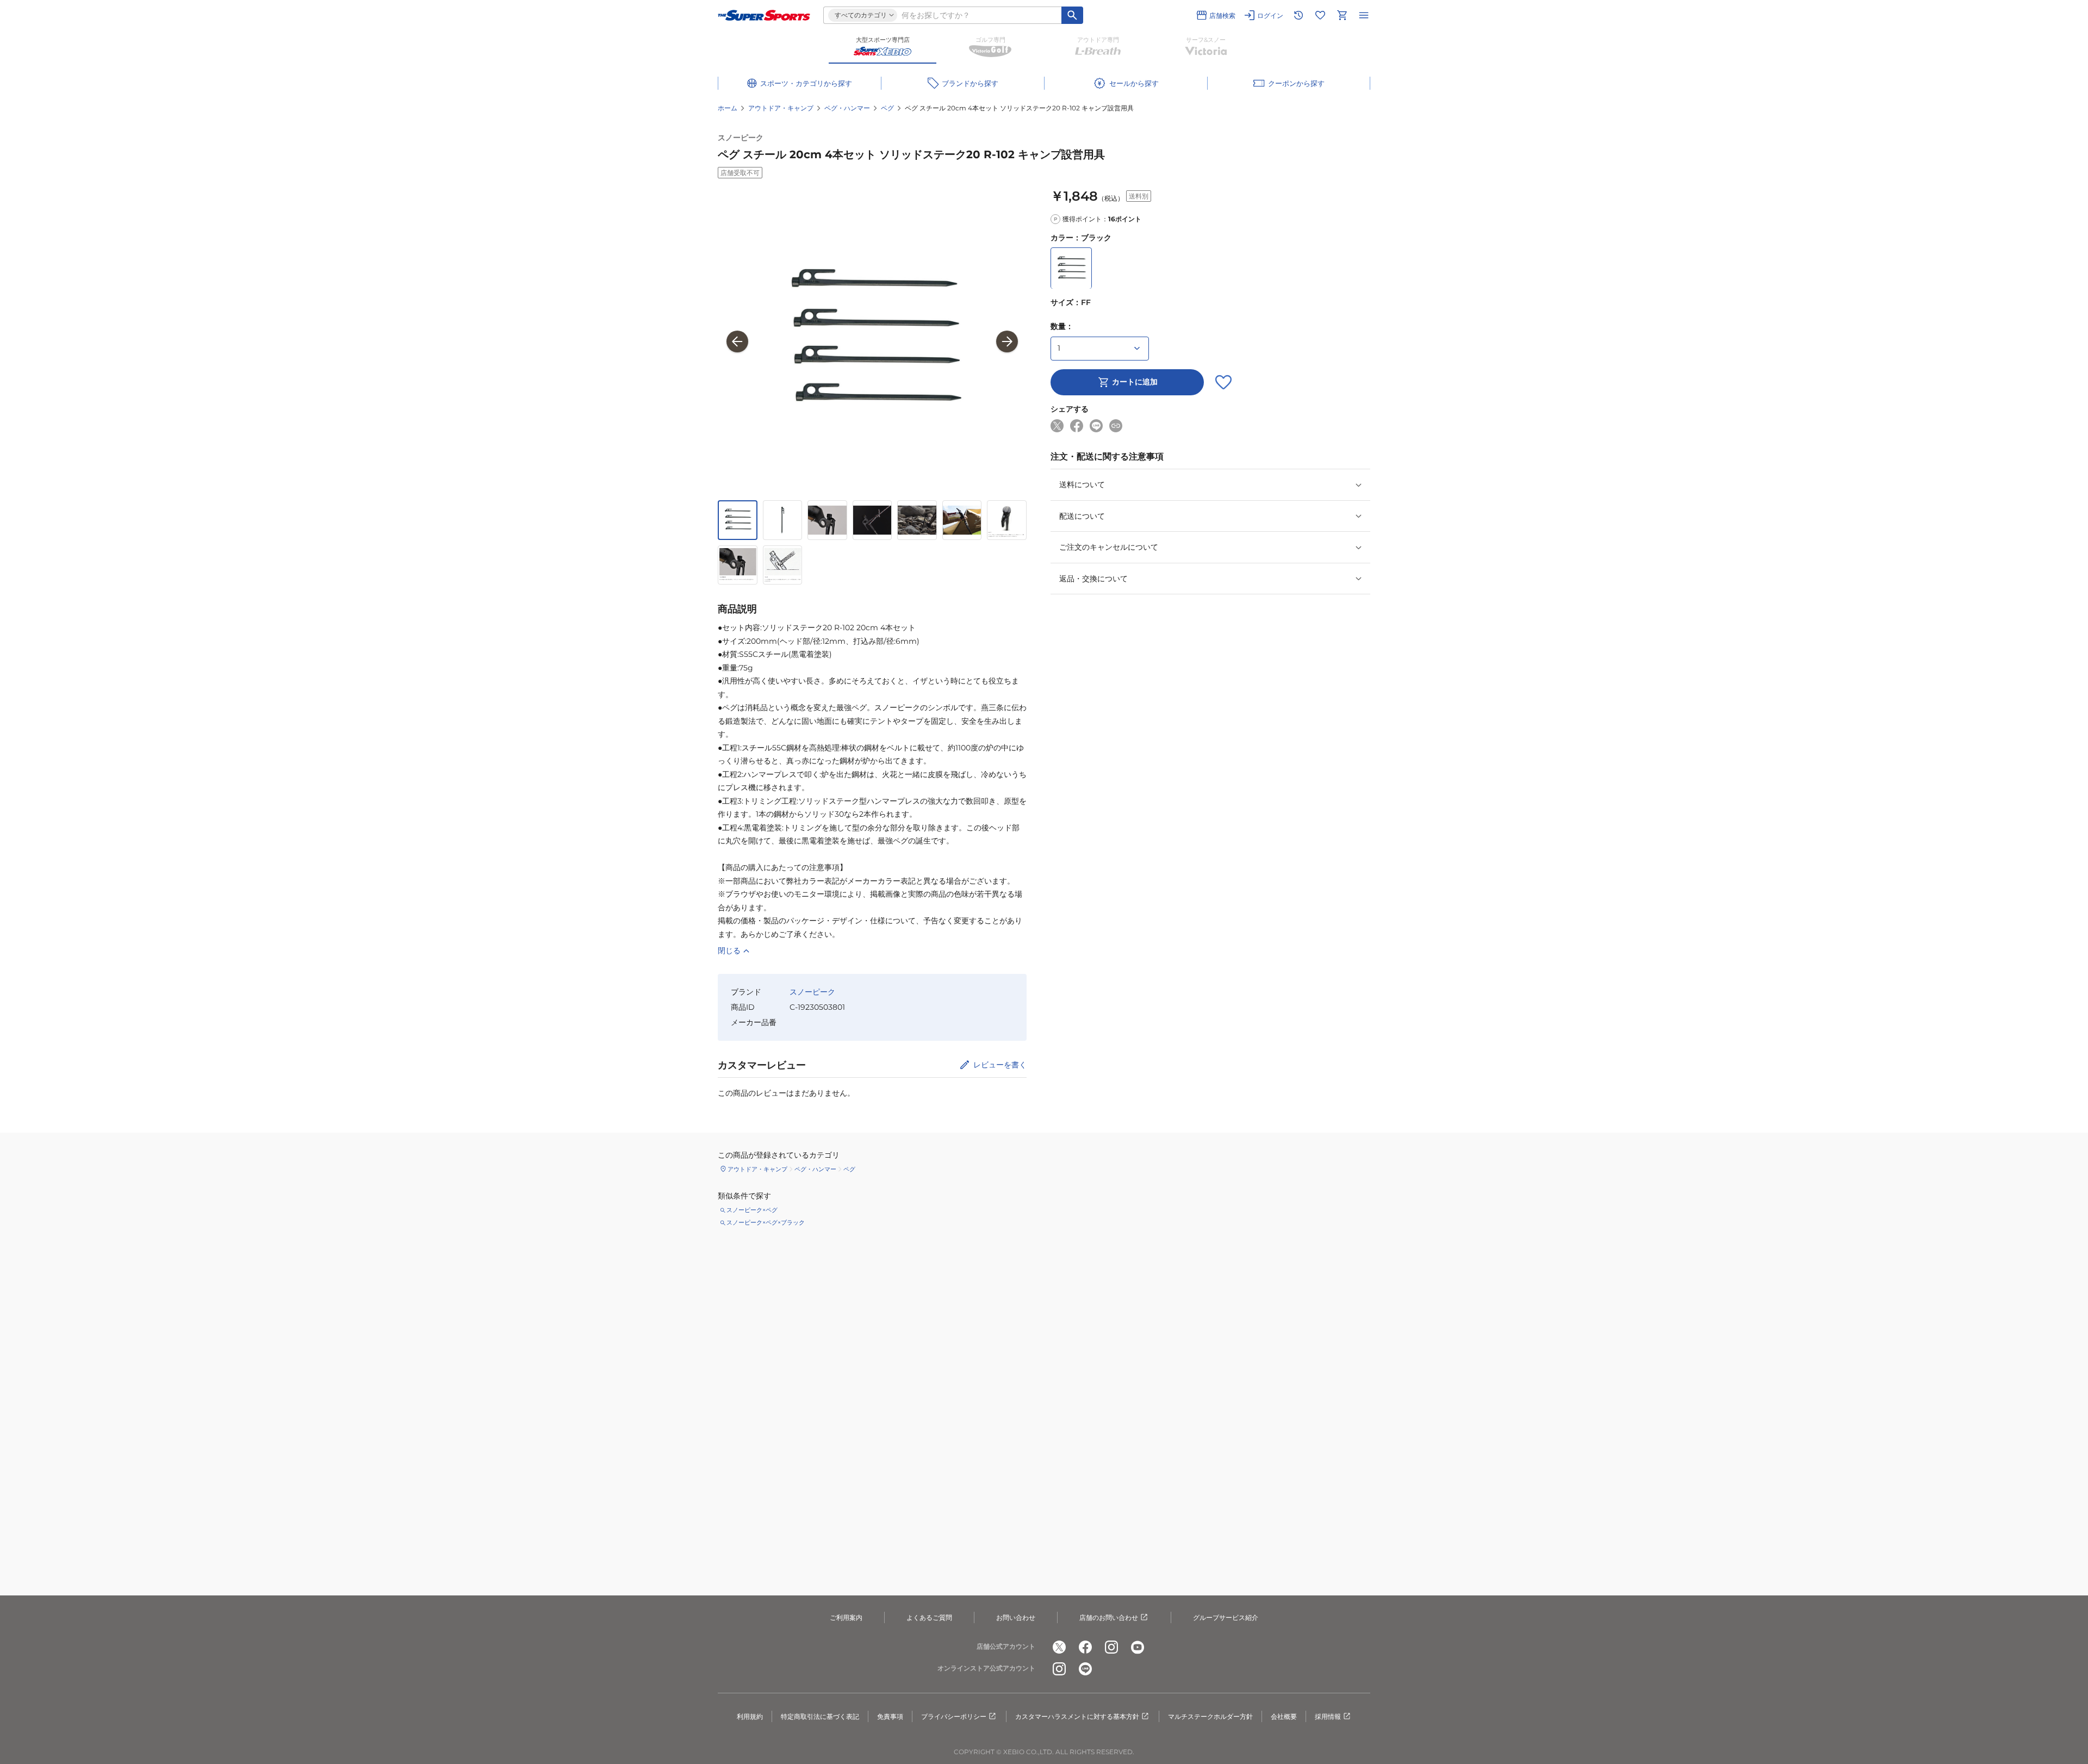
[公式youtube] (1138, 1647)
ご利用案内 (846, 1617)
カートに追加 (1135, 382)
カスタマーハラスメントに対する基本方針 (1077, 1716)
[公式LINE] (1085, 1669)
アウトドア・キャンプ (781, 108)
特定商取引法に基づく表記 (820, 1716)
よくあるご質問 (929, 1617)
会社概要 (1284, 1716)
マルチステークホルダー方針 (1210, 1716)
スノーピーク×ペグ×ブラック (766, 1222)
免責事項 (890, 1716)
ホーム (728, 108)
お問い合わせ (1016, 1617)
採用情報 (1328, 1716)
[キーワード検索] (1072, 15)
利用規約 (750, 1716)
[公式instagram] (1111, 1647)
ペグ (887, 108)
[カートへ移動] (1342, 15)
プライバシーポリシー (954, 1716)
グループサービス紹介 (1226, 1617)
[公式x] (1059, 1647)
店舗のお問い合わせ (1109, 1617)
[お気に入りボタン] (1223, 382)
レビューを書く (1000, 1065)
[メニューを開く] (1364, 15)
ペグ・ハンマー (847, 108)
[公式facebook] (1085, 1647)
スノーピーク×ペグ (752, 1210)
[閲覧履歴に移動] (1298, 15)
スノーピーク (741, 138)
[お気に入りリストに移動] (1320, 15)
